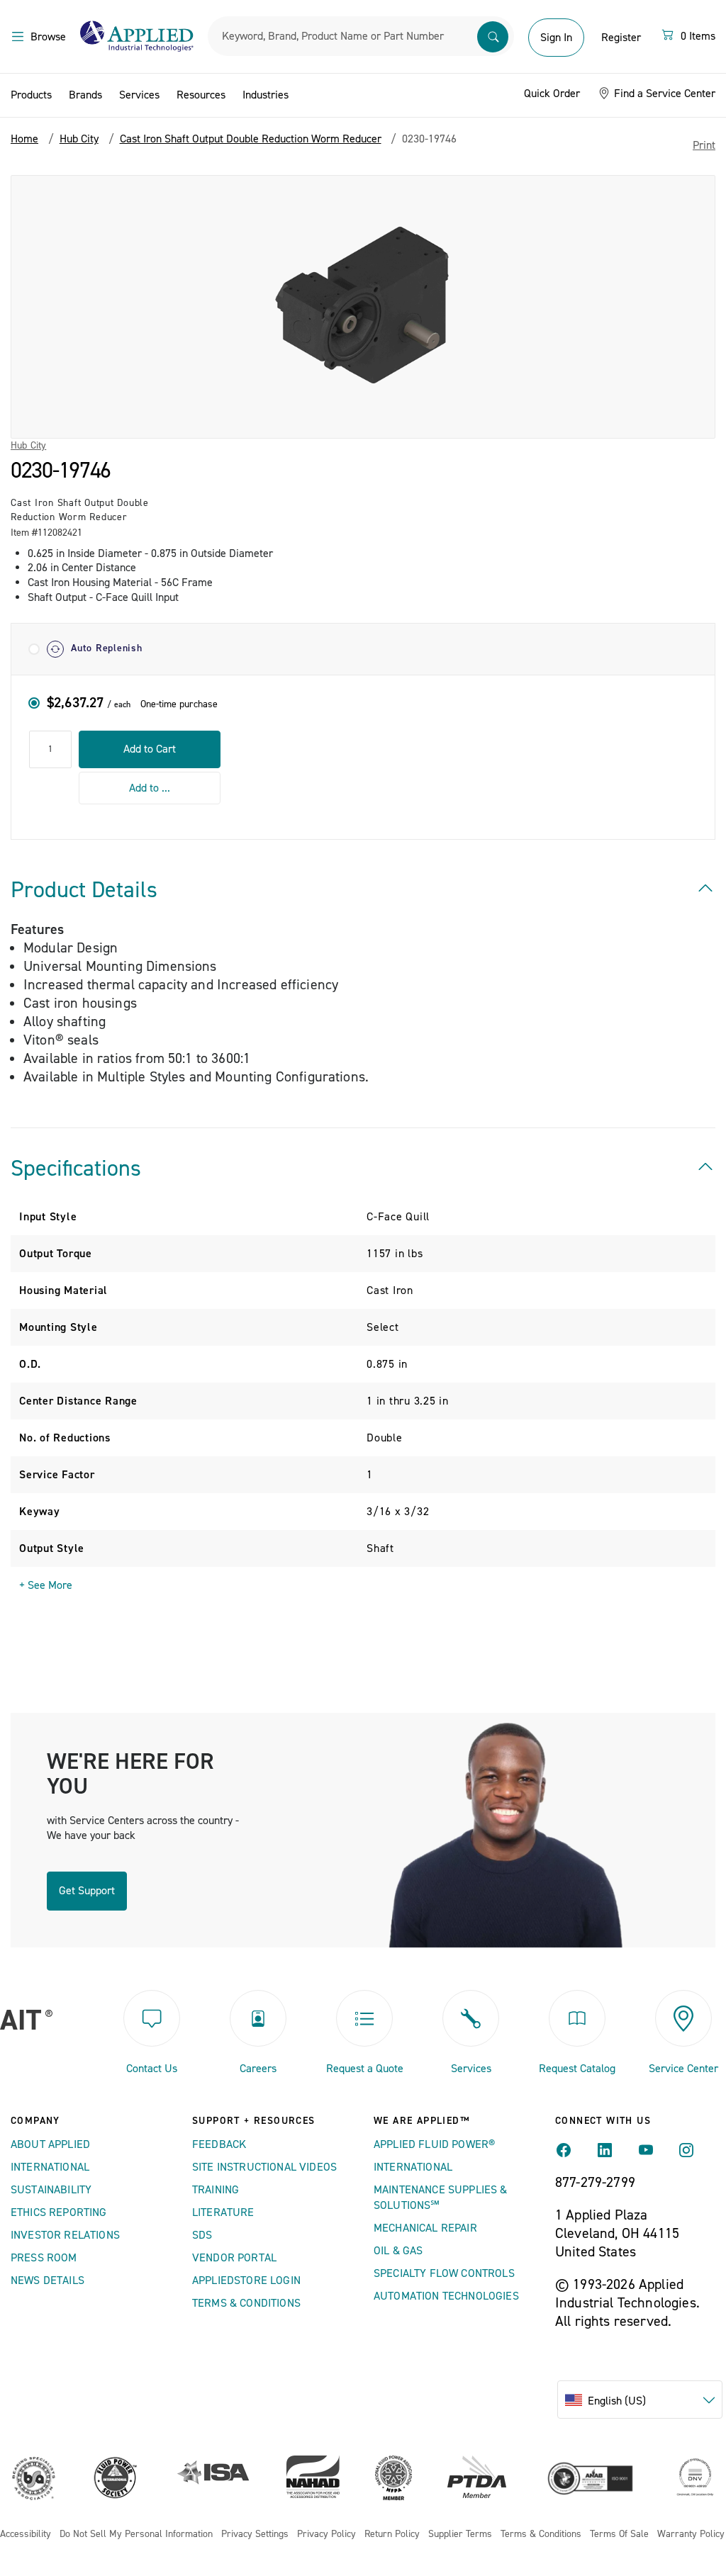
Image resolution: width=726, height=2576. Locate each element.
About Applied (50, 2144)
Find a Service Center (663, 94)
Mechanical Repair (425, 2228)
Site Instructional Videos (264, 2167)
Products (31, 95)
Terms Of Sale (619, 2535)
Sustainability (51, 2190)
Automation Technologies (446, 2296)
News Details (48, 2280)
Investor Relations (65, 2235)
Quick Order (552, 94)
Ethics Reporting (59, 2212)
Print (704, 145)
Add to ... (150, 788)
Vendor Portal (234, 2258)
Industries (266, 95)
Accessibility (26, 2535)
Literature (223, 2212)
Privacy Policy (326, 2535)
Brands (85, 95)
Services (139, 95)
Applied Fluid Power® (434, 2144)
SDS (202, 2235)
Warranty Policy (691, 2535)
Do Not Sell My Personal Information (136, 2535)
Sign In (556, 38)
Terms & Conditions (246, 2303)
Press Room (44, 2258)
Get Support (87, 1891)
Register (621, 38)
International (50, 2167)
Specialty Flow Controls (444, 2273)
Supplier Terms (460, 2535)
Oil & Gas (398, 2251)
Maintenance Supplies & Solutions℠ (441, 2198)
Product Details (84, 890)
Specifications (76, 1169)
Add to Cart (150, 749)
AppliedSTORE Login (246, 2280)
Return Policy (392, 2535)
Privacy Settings (255, 2535)
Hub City (28, 446)
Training (216, 2190)
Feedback (219, 2144)
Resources (201, 95)
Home (24, 139)
